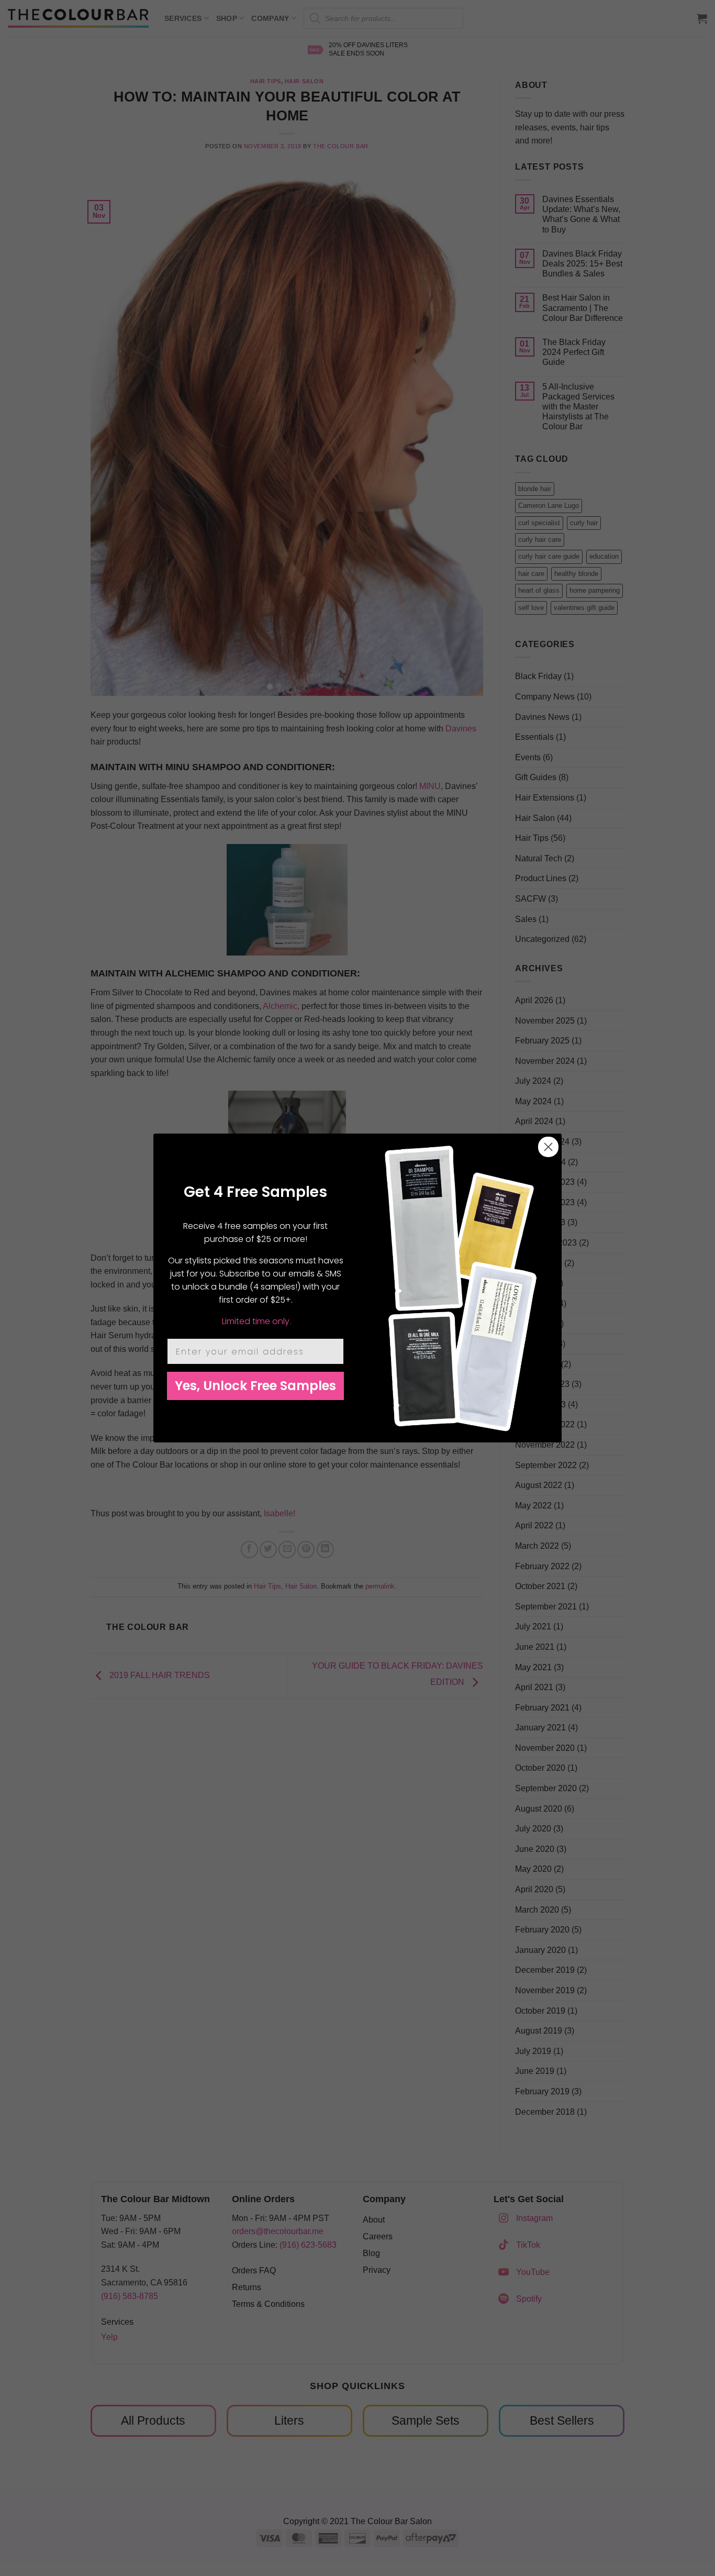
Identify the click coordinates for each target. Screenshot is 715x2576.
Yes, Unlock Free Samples (255, 1386)
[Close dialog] (548, 1147)
